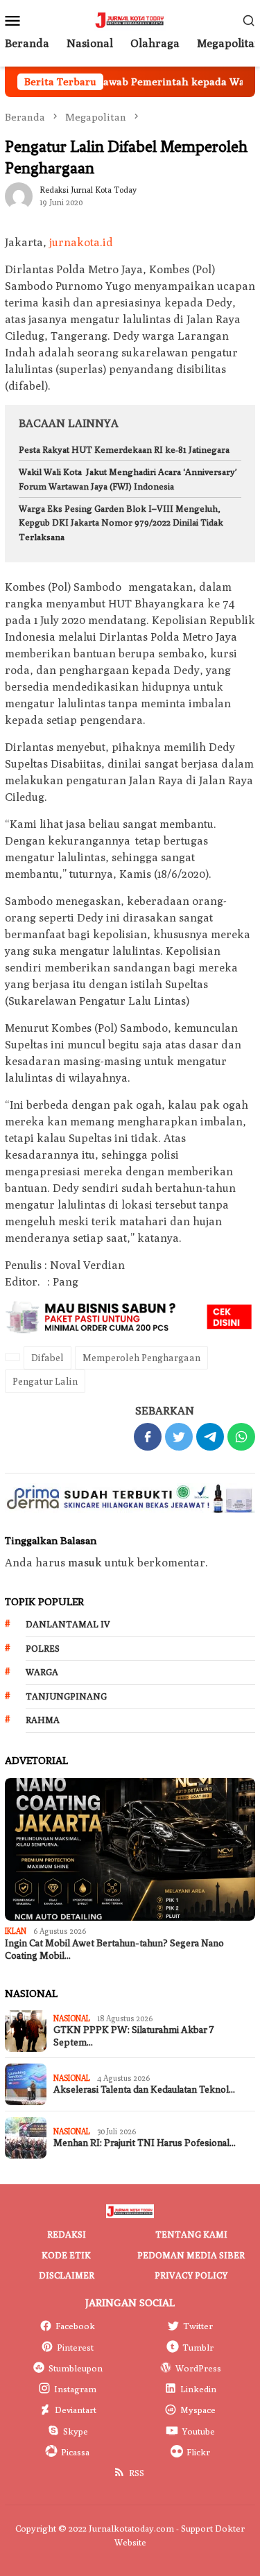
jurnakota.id (81, 242)
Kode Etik (66, 2255)
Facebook (75, 2326)
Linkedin (198, 2389)
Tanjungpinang (66, 1696)
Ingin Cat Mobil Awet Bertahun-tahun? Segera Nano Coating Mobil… (114, 1950)
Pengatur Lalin (45, 1381)
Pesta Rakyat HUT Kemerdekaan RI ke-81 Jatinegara (124, 449)
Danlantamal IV (68, 1624)
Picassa (75, 2452)
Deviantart (76, 2410)
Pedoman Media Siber (191, 2255)
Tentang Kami (191, 2234)
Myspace (198, 2410)
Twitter (198, 2326)
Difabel (47, 1358)
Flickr (198, 2452)
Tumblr (198, 2347)
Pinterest (75, 2347)
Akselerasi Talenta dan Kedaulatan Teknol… (144, 2090)
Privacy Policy (191, 2275)
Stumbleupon (76, 2368)
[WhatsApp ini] (241, 1437)
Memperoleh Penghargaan (141, 1358)
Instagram (75, 2389)
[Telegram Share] (210, 1437)
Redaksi (67, 2234)
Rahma (43, 1720)
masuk (85, 1563)
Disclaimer (67, 2275)
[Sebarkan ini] (148, 1437)
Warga (42, 1672)
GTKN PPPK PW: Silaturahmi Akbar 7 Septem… (134, 2036)
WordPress (198, 2368)
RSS (137, 2473)
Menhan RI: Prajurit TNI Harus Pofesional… (145, 2143)
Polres (43, 1648)
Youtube (198, 2431)
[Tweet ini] (179, 1437)
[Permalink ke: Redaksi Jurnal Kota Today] (19, 195)
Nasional (72, 2018)
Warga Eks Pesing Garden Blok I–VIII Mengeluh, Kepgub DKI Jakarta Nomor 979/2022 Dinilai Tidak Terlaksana (121, 523)
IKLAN (16, 1931)
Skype (76, 2431)
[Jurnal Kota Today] (130, 19)
